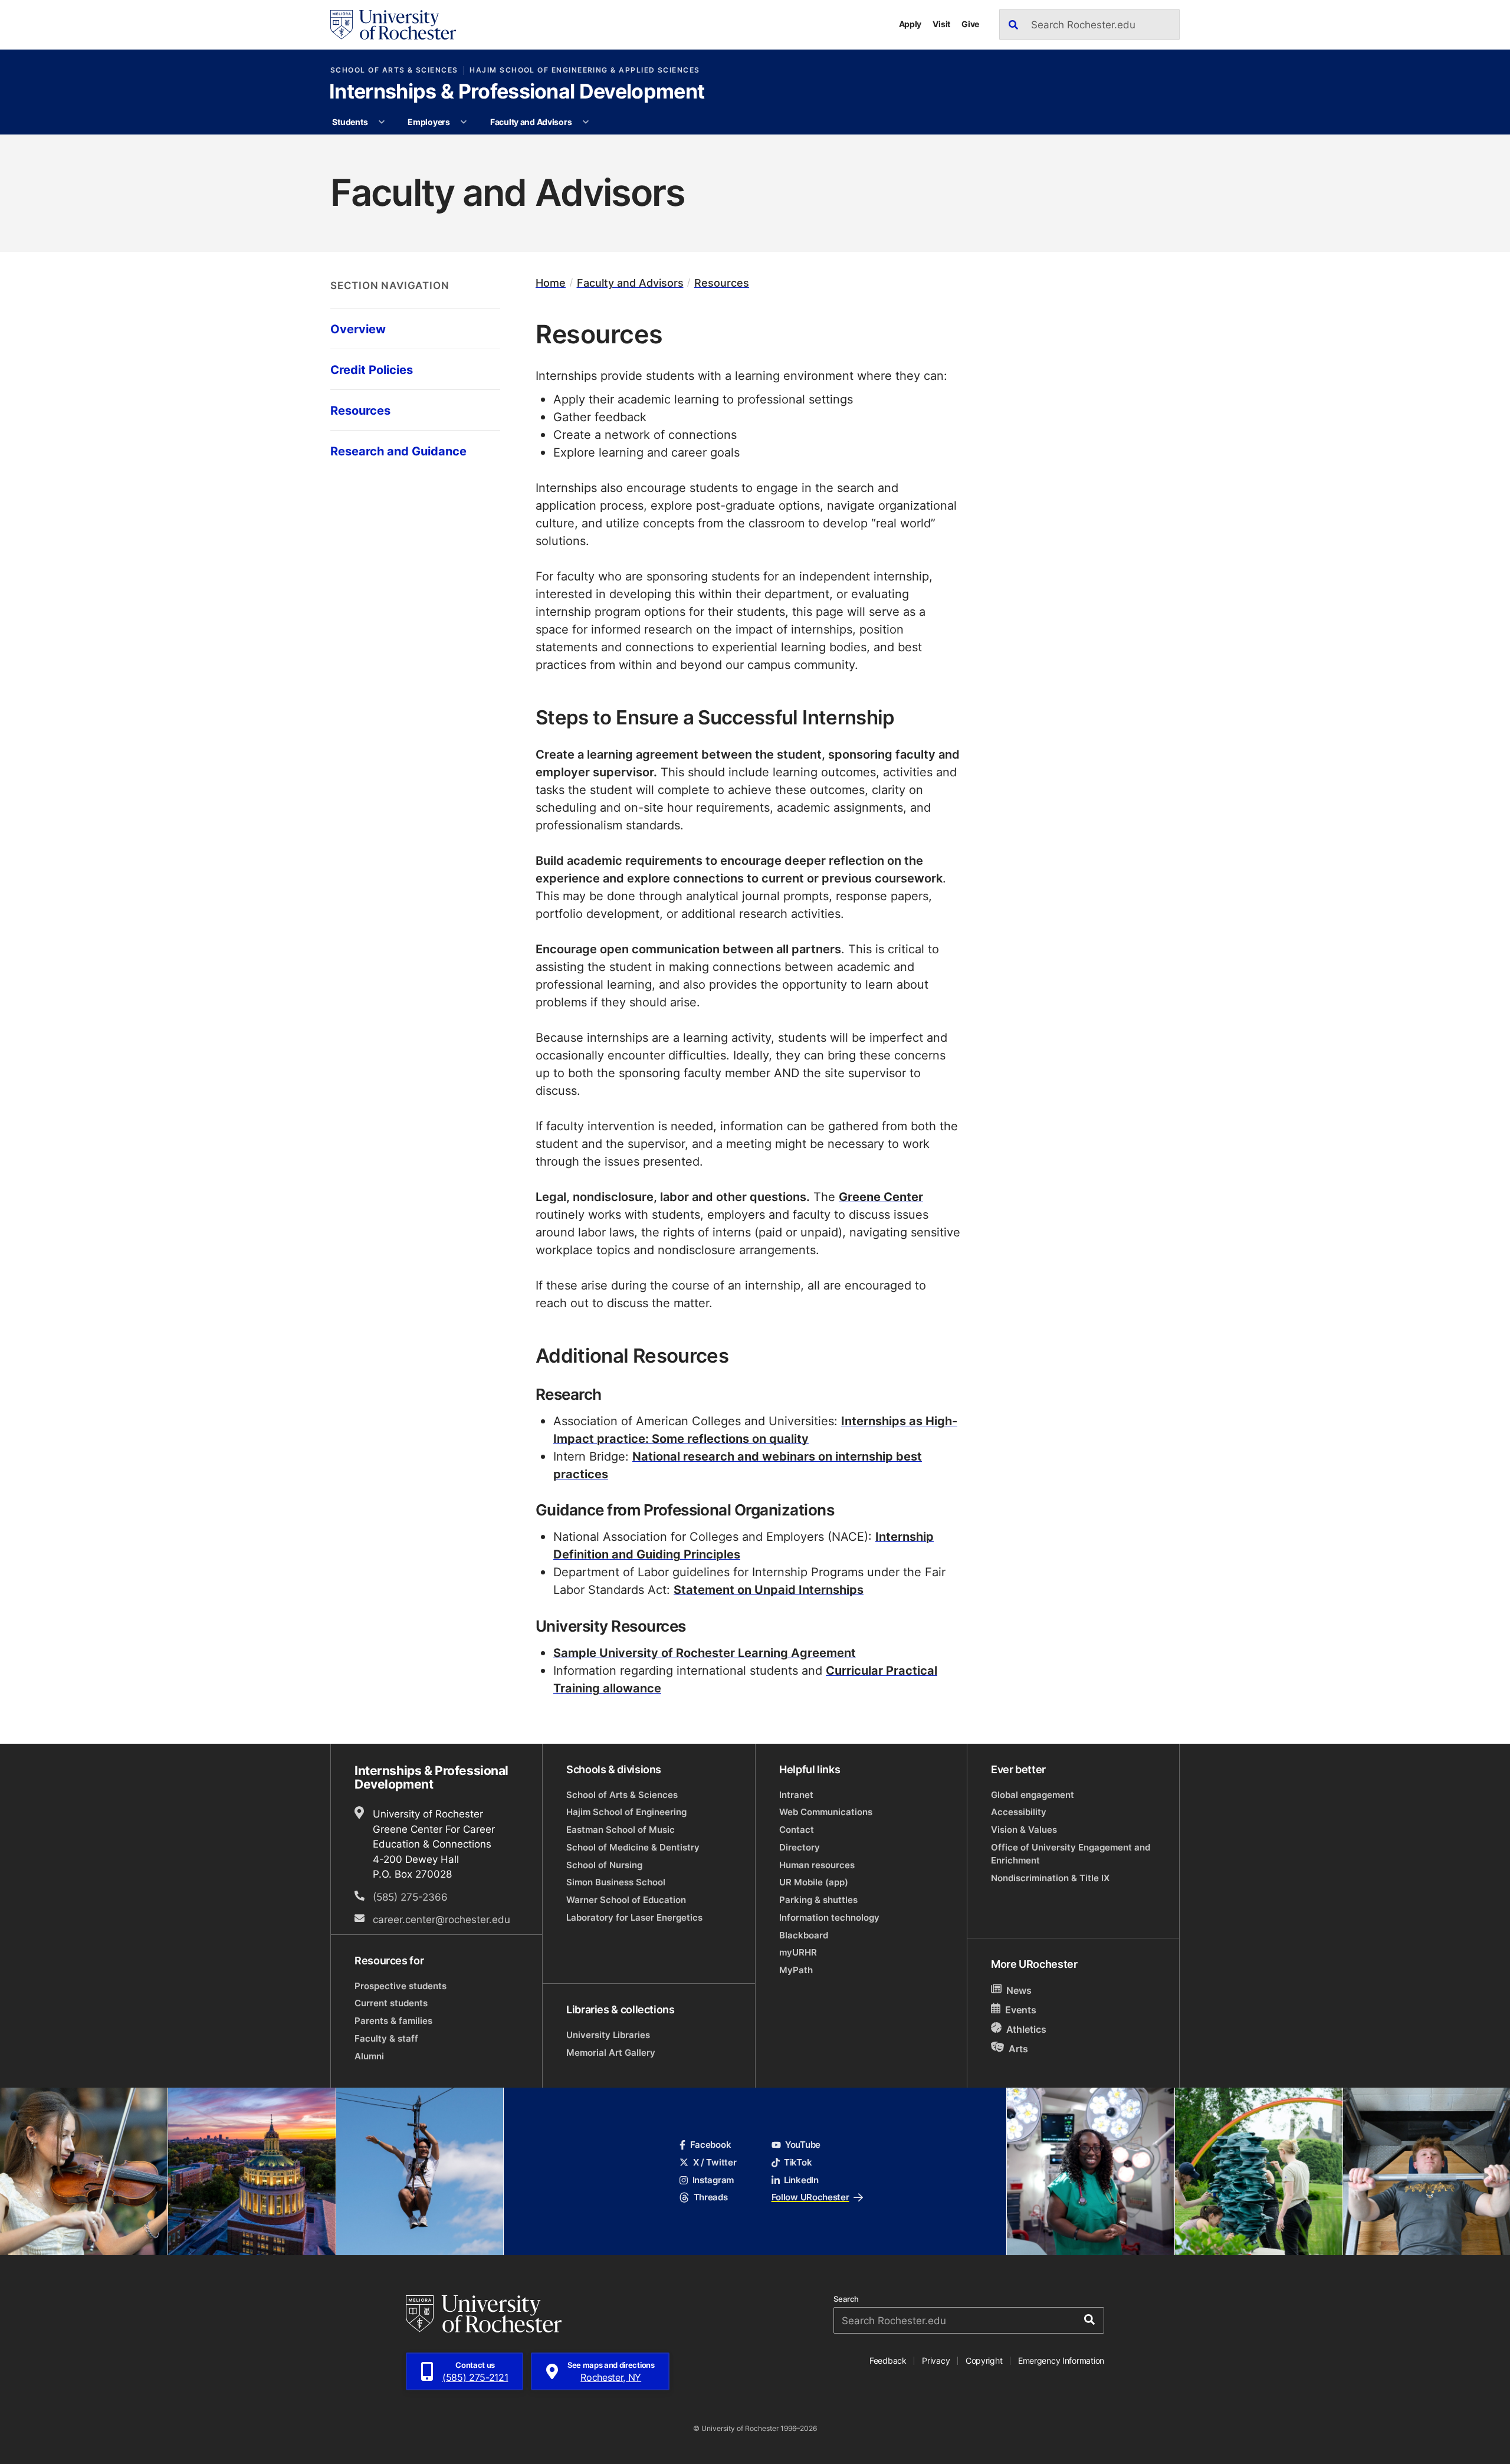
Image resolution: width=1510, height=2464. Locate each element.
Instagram (713, 2180)
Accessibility (1019, 1812)
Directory (800, 1847)
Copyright (984, 2360)
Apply (910, 24)
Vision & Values (1024, 1830)
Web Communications (826, 1812)
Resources (722, 283)
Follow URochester (810, 2197)
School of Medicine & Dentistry (633, 1847)
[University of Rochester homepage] (393, 25)
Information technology (829, 1917)
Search (846, 2299)
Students (350, 122)
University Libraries (608, 2035)
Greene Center (881, 1196)
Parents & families (393, 2021)
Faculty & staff (386, 2038)
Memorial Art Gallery (611, 2053)
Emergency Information (1061, 2360)
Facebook (710, 2145)
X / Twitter (715, 2162)
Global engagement (1033, 1795)
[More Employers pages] (464, 122)
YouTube (803, 2145)
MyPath (796, 1970)
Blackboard (804, 1935)
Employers (429, 122)
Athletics (1026, 2029)
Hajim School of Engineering (626, 1812)
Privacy (936, 2360)
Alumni (369, 2056)
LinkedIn (801, 2180)
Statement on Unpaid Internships (769, 1589)
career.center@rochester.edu (441, 1919)
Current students (391, 2003)
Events (1021, 2010)
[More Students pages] (382, 122)
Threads (710, 2197)
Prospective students (401, 1986)
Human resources (817, 1865)
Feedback (888, 2360)
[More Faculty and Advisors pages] (586, 122)
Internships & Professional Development (517, 93)
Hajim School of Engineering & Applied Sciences (585, 70)
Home (551, 283)
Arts (1018, 2048)
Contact (797, 1830)
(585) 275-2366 (410, 1897)
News (1019, 1990)
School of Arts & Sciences (394, 70)
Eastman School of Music (621, 1830)
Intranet (796, 1795)
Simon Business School (616, 1882)
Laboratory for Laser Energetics (634, 1917)
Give (970, 24)
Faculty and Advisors (531, 122)
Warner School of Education (626, 1900)
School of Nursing (604, 1865)
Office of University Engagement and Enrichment (1071, 1854)
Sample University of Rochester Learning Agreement (705, 1652)
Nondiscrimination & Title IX (1050, 1878)
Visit (941, 24)
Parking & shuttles (818, 1900)
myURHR (798, 1952)
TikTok (798, 2162)
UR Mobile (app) (814, 1882)
